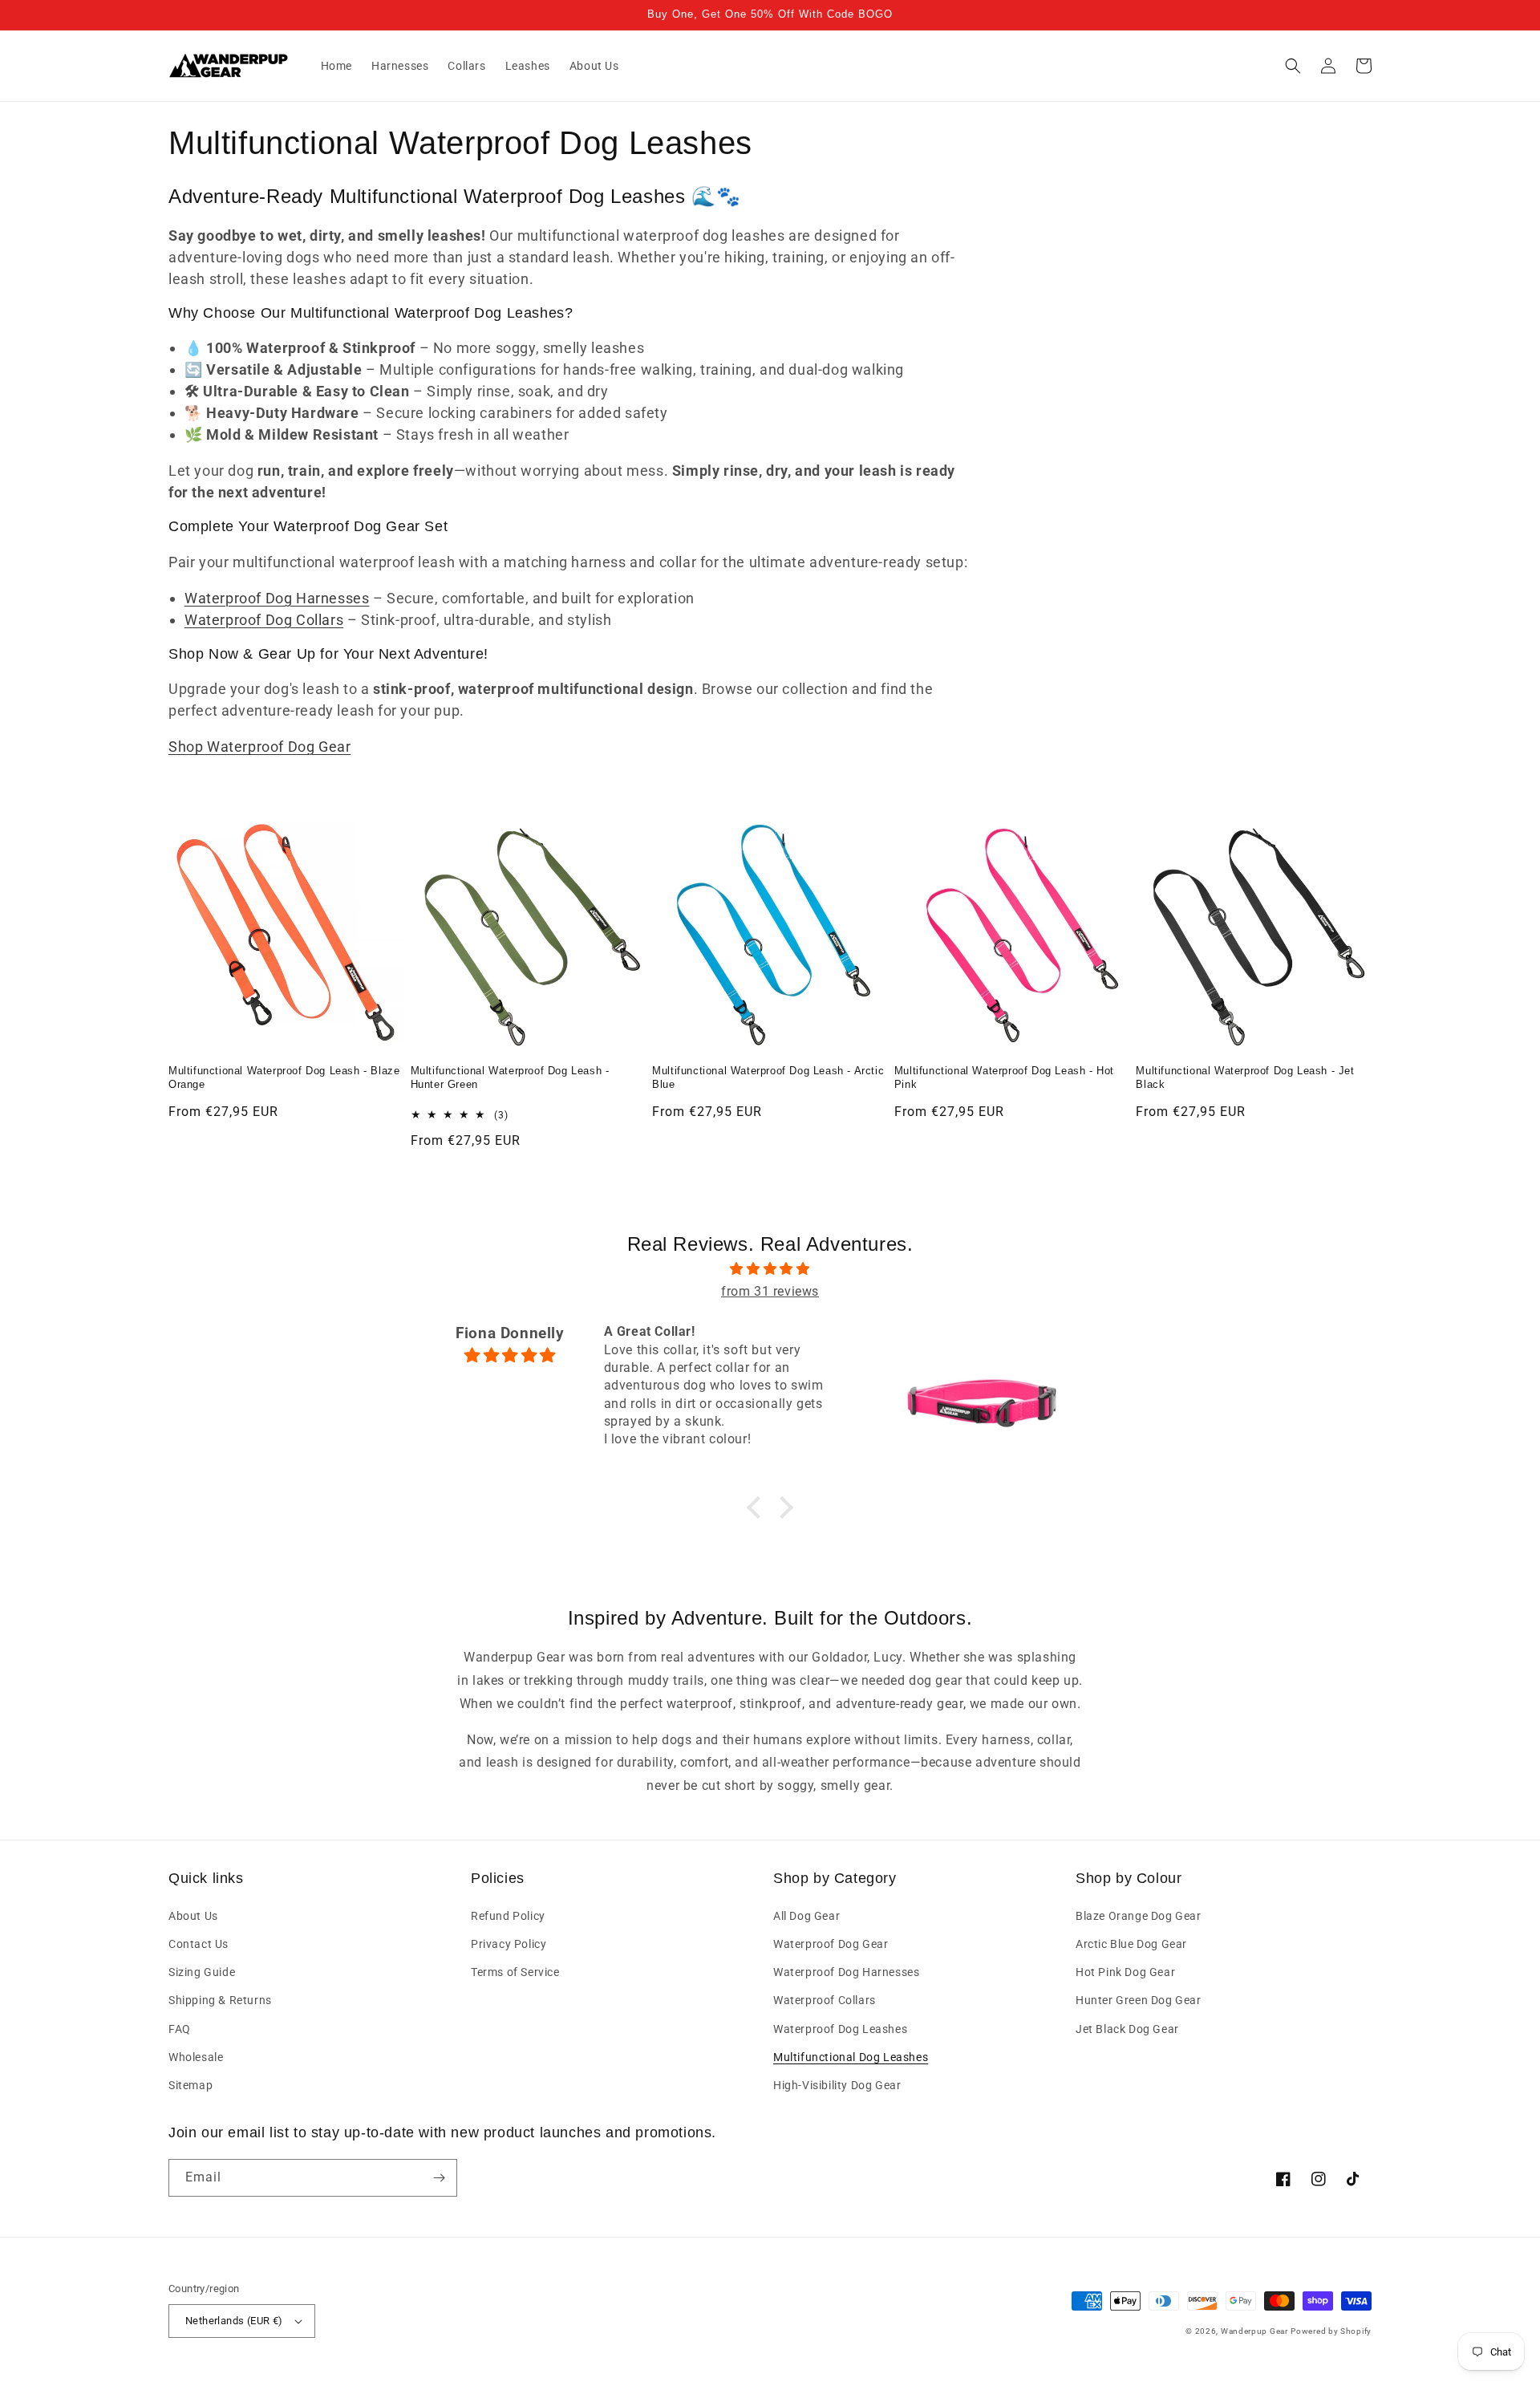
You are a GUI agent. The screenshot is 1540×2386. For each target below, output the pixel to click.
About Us (193, 1916)
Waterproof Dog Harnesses (277, 598)
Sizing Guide (202, 1972)
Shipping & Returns (220, 2000)
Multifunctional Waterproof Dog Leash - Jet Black (1245, 1077)
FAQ (180, 2029)
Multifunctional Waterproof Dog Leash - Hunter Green (510, 1077)
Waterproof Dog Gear (831, 1944)
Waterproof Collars (825, 2000)
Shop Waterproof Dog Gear (259, 747)
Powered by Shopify (1331, 2331)
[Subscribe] (439, 2178)
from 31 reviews (770, 1291)
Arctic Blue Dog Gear (1131, 1944)
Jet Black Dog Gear (1127, 2029)
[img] (770, 1269)
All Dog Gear (806, 1916)
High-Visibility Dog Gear (837, 2085)
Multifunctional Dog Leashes (851, 2057)
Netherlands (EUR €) (234, 2321)
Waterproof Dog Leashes (840, 2029)
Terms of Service (515, 1972)
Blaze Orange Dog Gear (1139, 1916)
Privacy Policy (509, 1944)
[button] (1293, 66)
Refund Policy (508, 1916)
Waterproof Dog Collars (264, 620)
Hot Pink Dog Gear (1125, 1972)
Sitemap (190, 2085)
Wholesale (196, 2057)
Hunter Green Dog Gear (1139, 2000)
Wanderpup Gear (1254, 2331)
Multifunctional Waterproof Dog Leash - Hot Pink (1004, 1077)
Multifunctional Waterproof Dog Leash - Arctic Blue (768, 1077)
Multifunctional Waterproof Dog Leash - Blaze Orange (284, 1077)
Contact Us (199, 1944)
